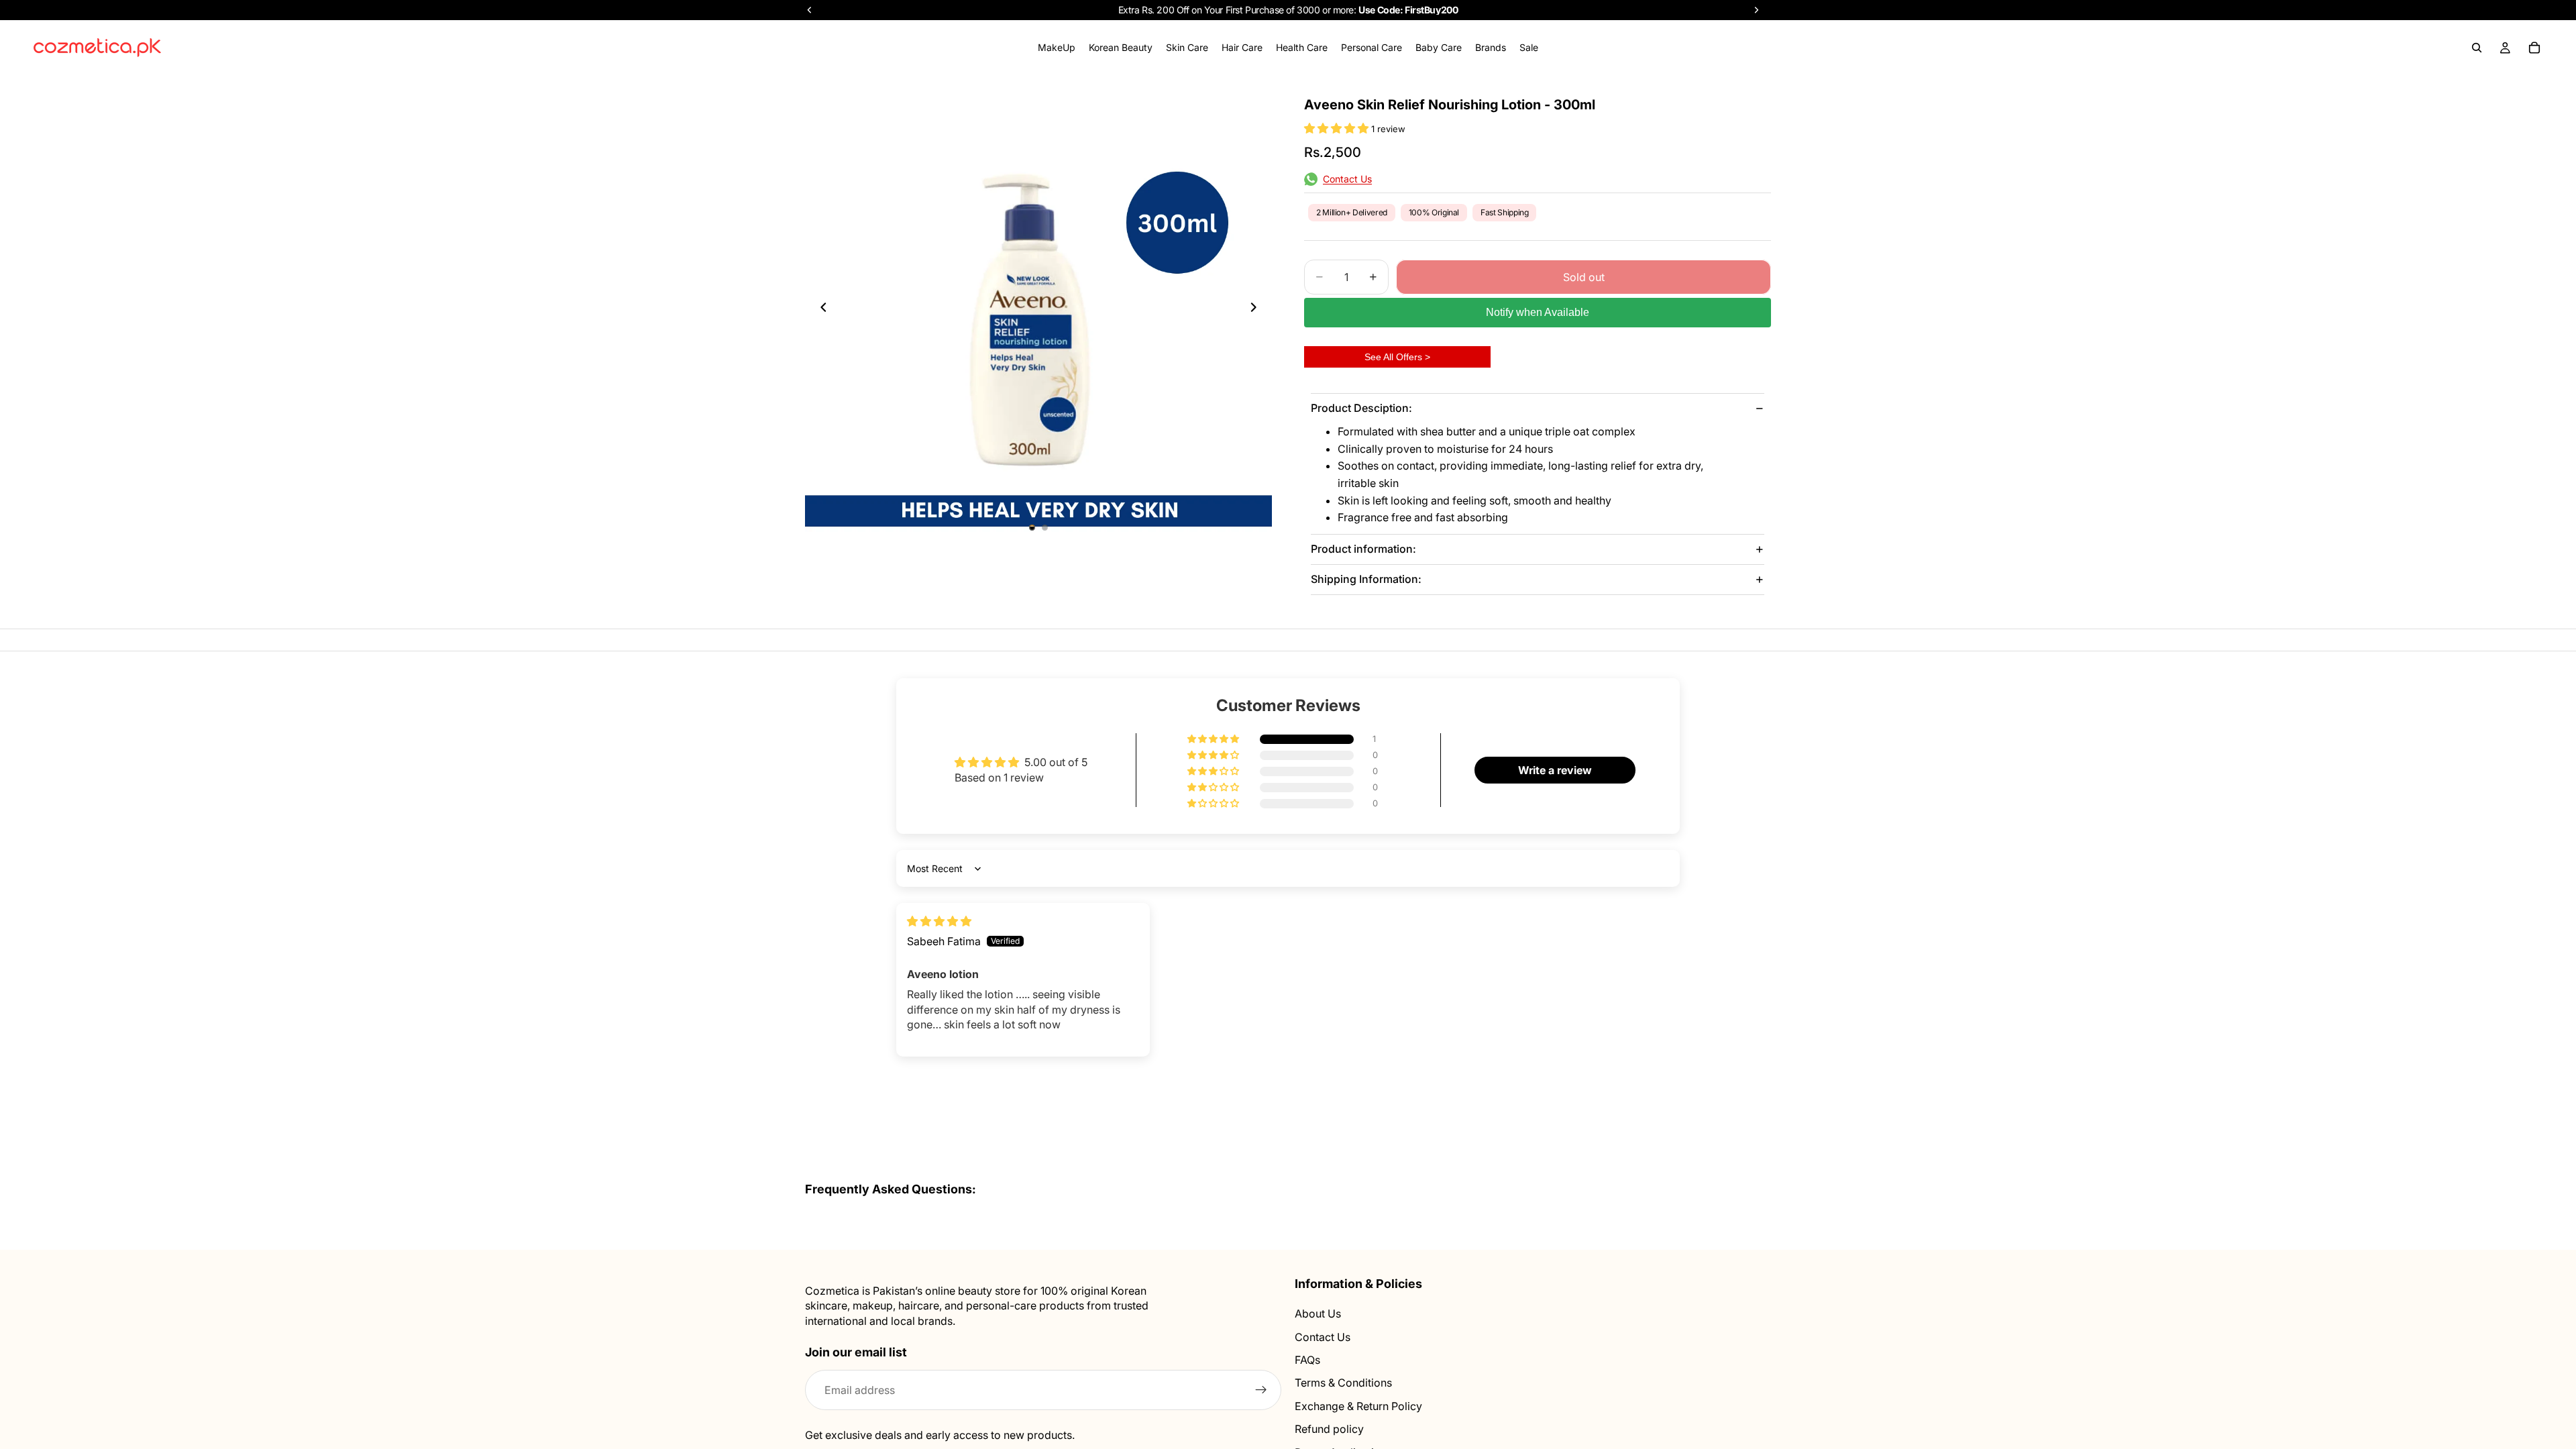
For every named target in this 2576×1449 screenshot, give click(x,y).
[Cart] (2534, 48)
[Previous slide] (820, 309)
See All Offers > (1397, 357)
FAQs (1307, 1360)
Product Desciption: (1361, 408)
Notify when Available (1538, 312)
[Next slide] (1257, 309)
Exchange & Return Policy (1358, 1406)
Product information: (1363, 549)
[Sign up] (1261, 1390)
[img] (939, 921)
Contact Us (1323, 1337)
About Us (1318, 1313)
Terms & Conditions (1343, 1383)
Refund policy (1329, 1429)
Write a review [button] (1555, 770)
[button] (1338, 128)
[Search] (2477, 48)
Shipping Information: (1366, 579)
